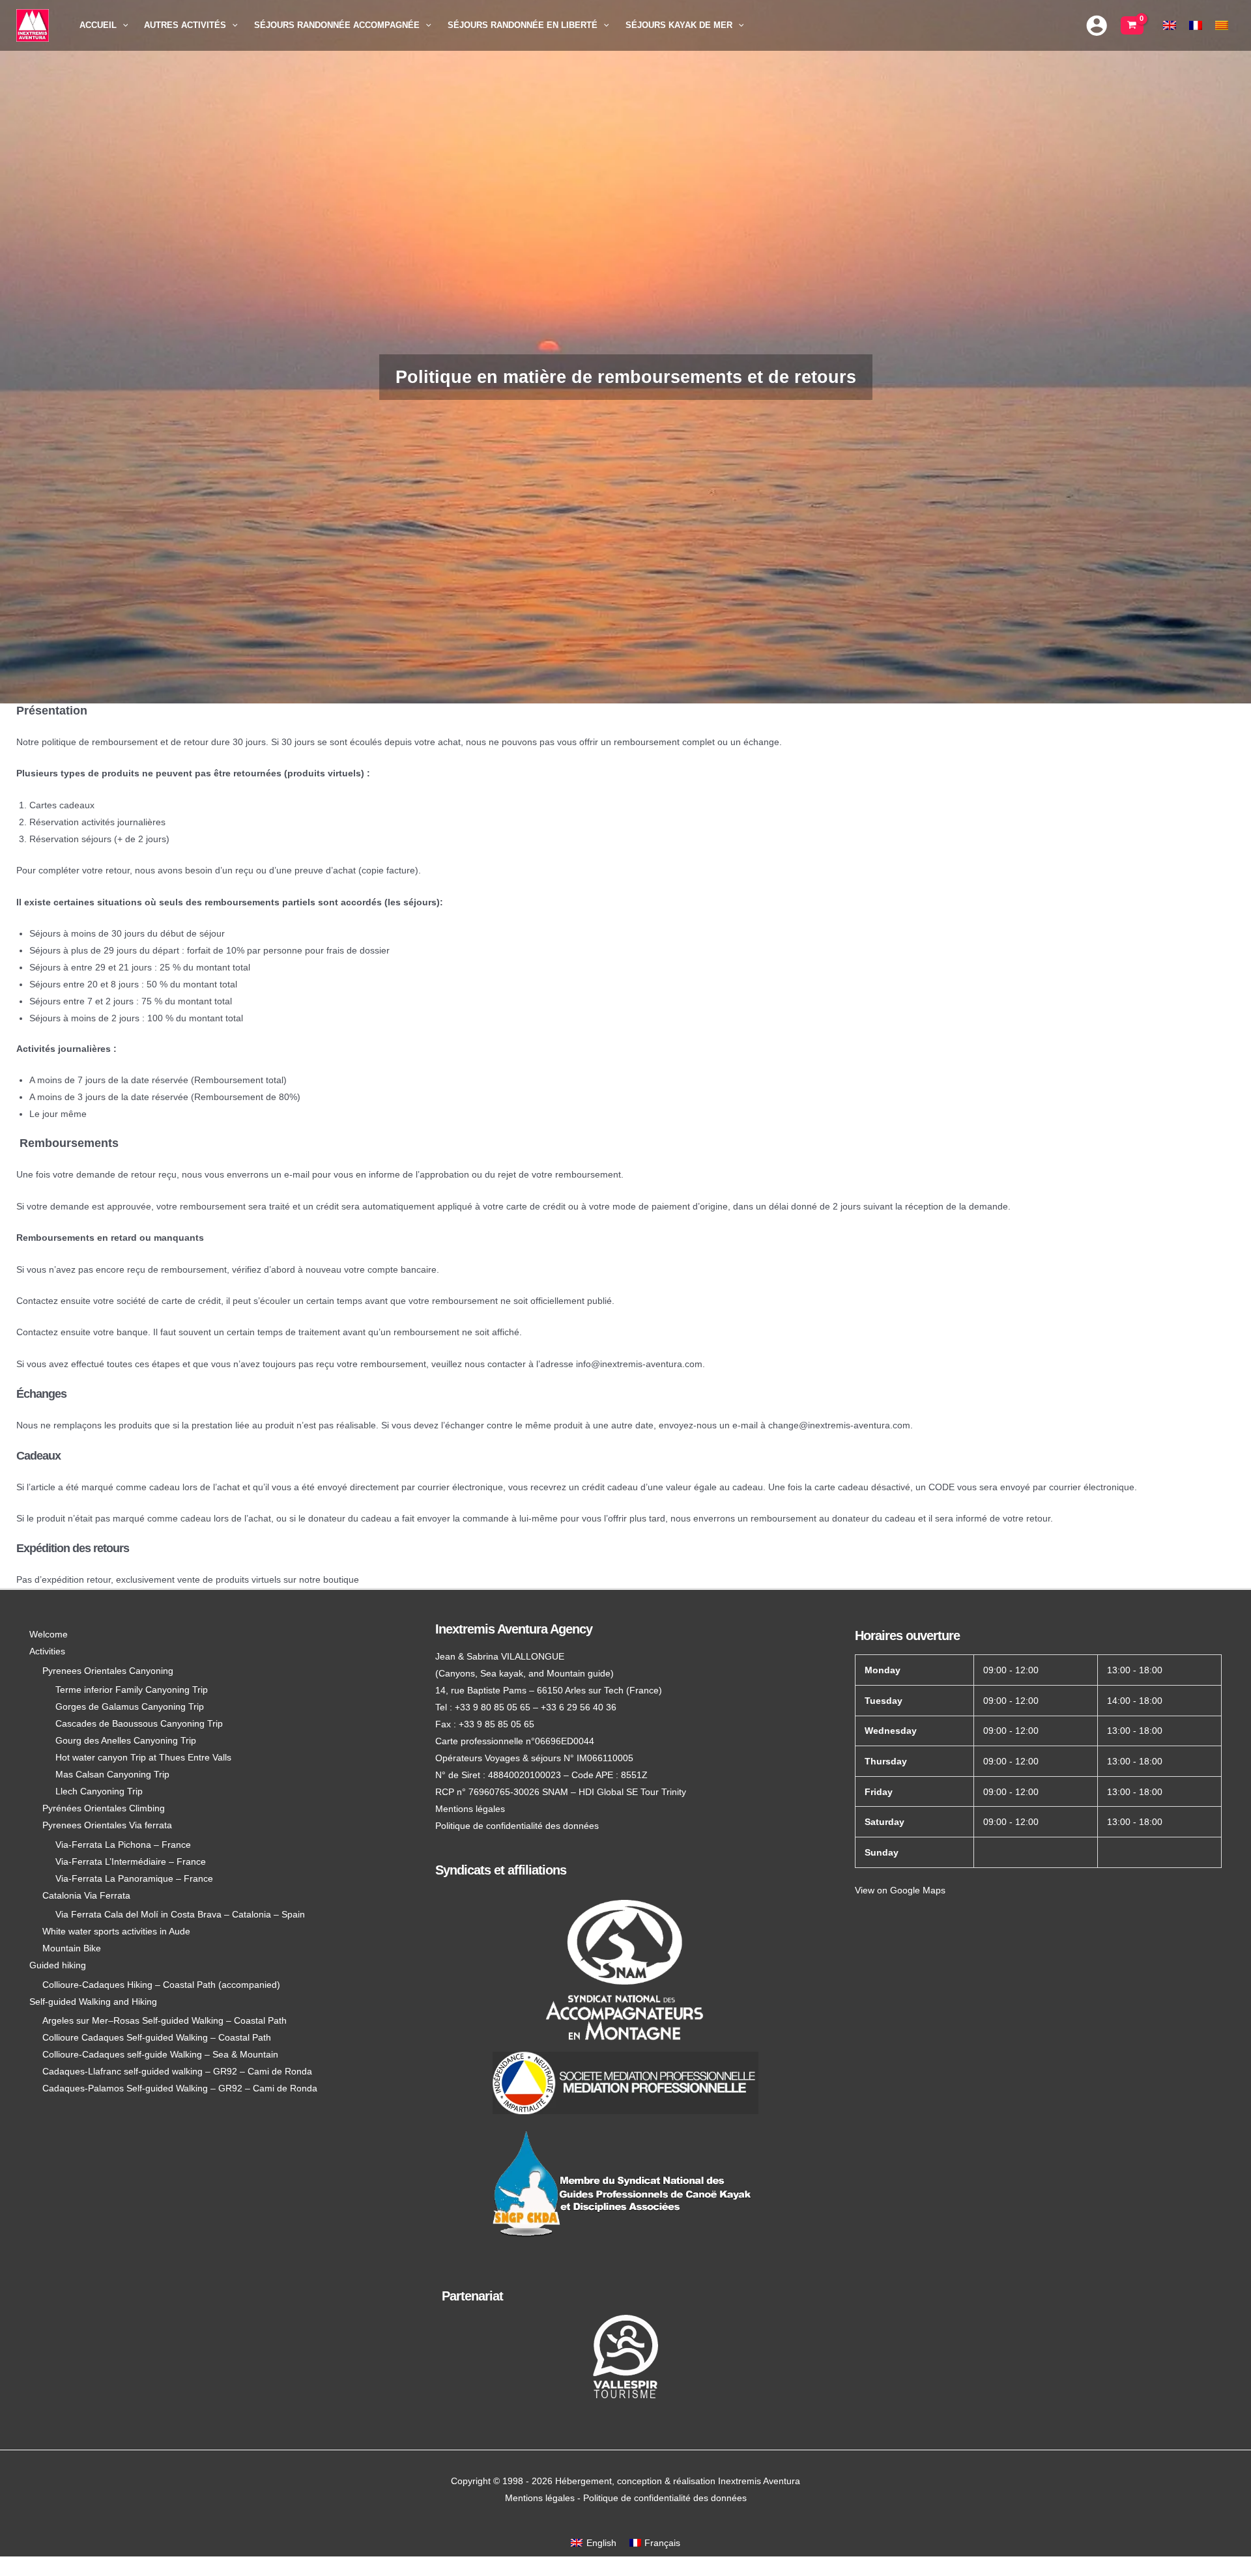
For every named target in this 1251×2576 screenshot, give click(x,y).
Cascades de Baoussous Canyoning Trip (139, 1723)
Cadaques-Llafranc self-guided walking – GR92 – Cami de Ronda (177, 2071)
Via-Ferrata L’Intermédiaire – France (131, 1861)
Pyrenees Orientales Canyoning (108, 1671)
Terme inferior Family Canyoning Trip (132, 1690)
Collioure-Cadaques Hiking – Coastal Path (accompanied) (161, 1985)
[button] (122, 25)
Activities (47, 1651)
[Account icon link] (1097, 25)
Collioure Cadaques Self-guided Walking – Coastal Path (157, 2037)
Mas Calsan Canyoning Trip (112, 1774)
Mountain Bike (72, 1948)
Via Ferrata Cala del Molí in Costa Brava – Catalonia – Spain (180, 1914)
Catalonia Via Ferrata (86, 1895)
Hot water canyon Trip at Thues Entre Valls (143, 1757)
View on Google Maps (900, 1890)
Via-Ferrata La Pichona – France (123, 1845)
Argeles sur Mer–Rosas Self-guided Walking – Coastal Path (165, 2020)
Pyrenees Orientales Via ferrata (107, 1825)
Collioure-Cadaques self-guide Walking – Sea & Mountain (160, 2054)
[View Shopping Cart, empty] (1132, 25)
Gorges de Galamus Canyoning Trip (130, 1706)
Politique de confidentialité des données (517, 1826)
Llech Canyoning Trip (99, 1791)
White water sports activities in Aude (116, 1931)
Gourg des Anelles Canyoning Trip (126, 1740)
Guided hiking (58, 1965)
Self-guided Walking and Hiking (93, 2002)
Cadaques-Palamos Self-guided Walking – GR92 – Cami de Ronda (180, 2088)
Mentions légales (470, 1809)
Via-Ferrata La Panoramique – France (134, 1878)
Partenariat (472, 2296)
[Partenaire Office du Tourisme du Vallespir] (625, 2357)
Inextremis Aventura (759, 2481)
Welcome (49, 1634)
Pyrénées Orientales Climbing (104, 1808)
